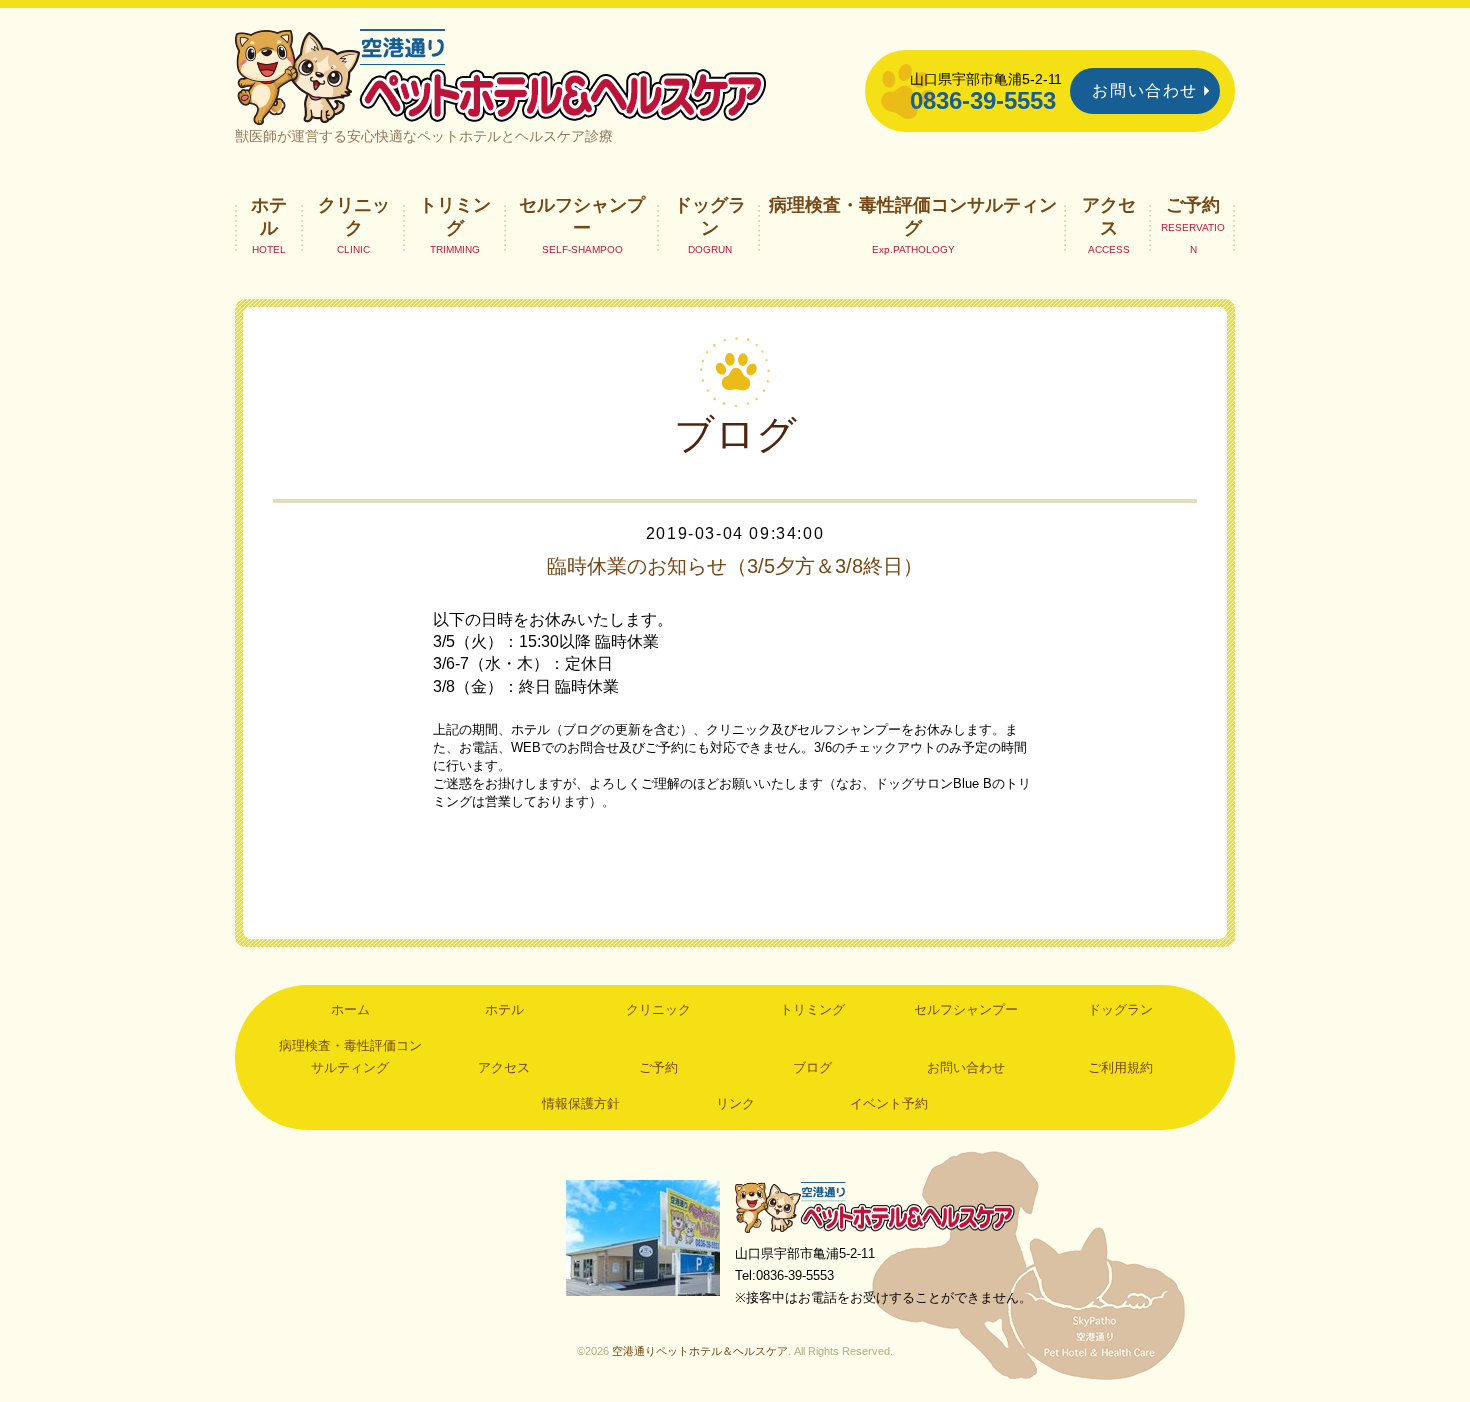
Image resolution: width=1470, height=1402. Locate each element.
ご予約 (1193, 205)
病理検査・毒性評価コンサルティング (913, 216)
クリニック (354, 216)
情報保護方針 (581, 1103)
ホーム (350, 1009)
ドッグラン (710, 216)
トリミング (455, 216)
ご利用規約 (1120, 1067)
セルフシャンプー (582, 216)
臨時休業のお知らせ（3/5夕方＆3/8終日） (735, 566)
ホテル (269, 216)
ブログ (812, 1067)
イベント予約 (889, 1103)
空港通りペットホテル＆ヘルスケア (875, 1206)
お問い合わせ (1145, 90)
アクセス (1109, 216)
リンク (735, 1103)
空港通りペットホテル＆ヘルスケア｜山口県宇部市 (501, 75)
